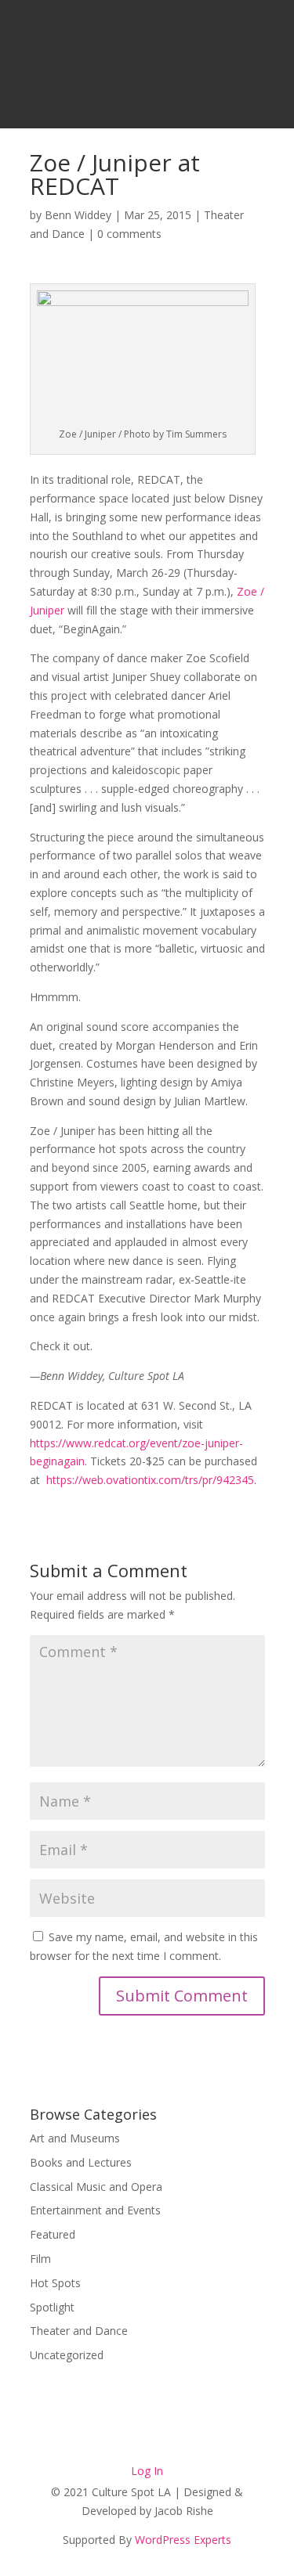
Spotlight (52, 2307)
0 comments (129, 234)
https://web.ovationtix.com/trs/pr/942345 (150, 1480)
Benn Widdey (78, 215)
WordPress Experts (183, 2540)
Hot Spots (55, 2283)
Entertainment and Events (95, 2210)
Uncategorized (67, 2355)
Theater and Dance (79, 2331)
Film (40, 2259)
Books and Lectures (81, 2162)
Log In (147, 2471)
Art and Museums (75, 2138)
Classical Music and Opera (96, 2187)
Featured (53, 2234)
